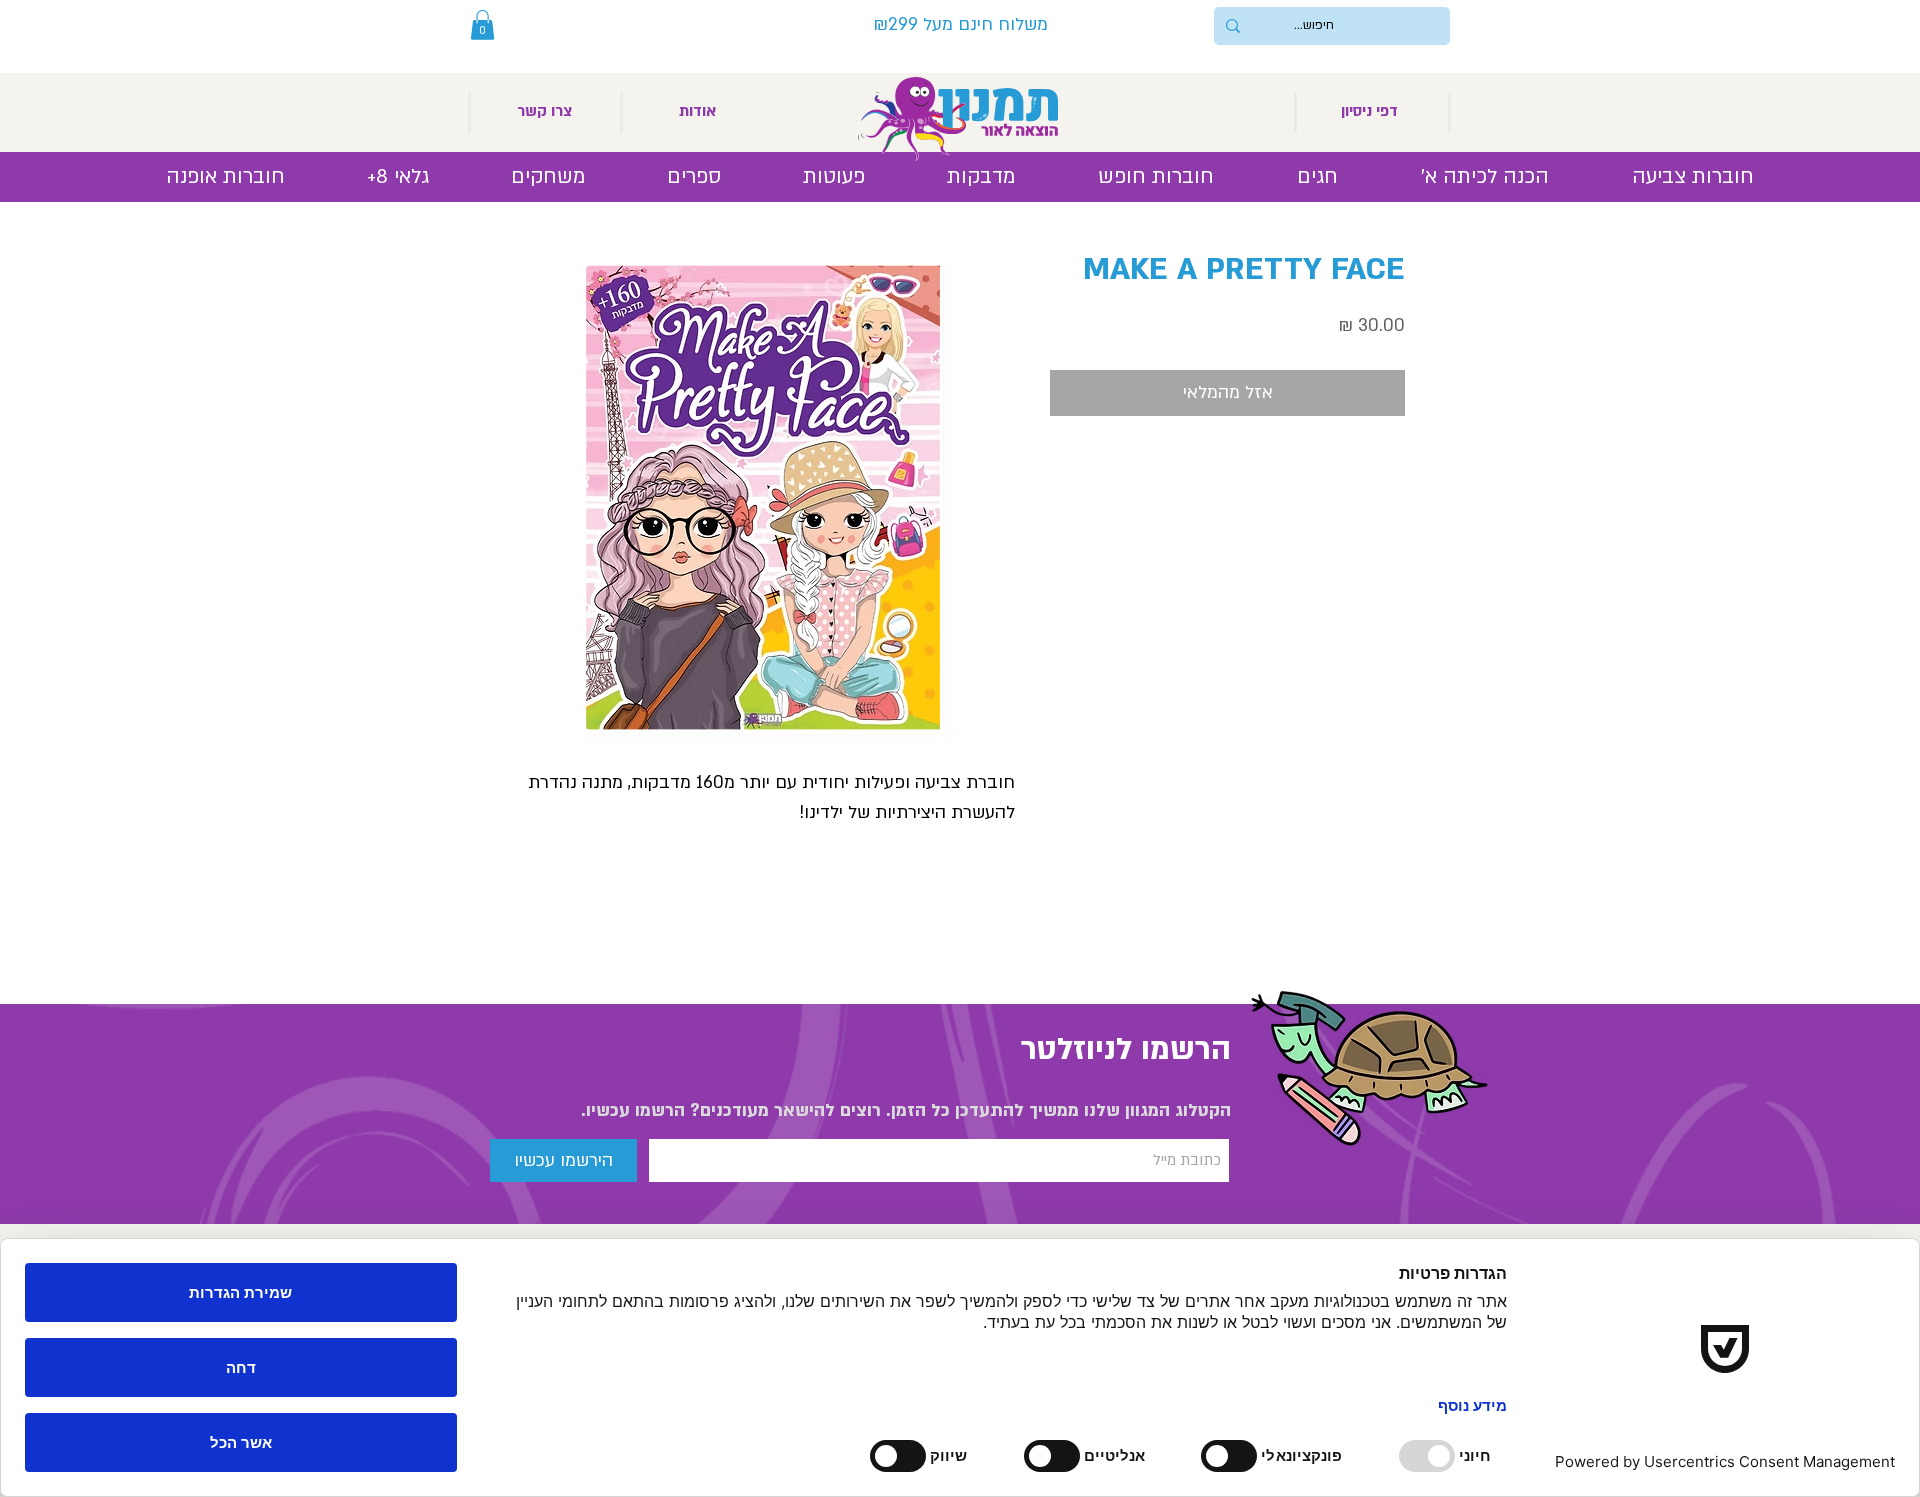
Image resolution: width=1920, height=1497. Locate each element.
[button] (482, 25)
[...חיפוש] (1233, 26)
